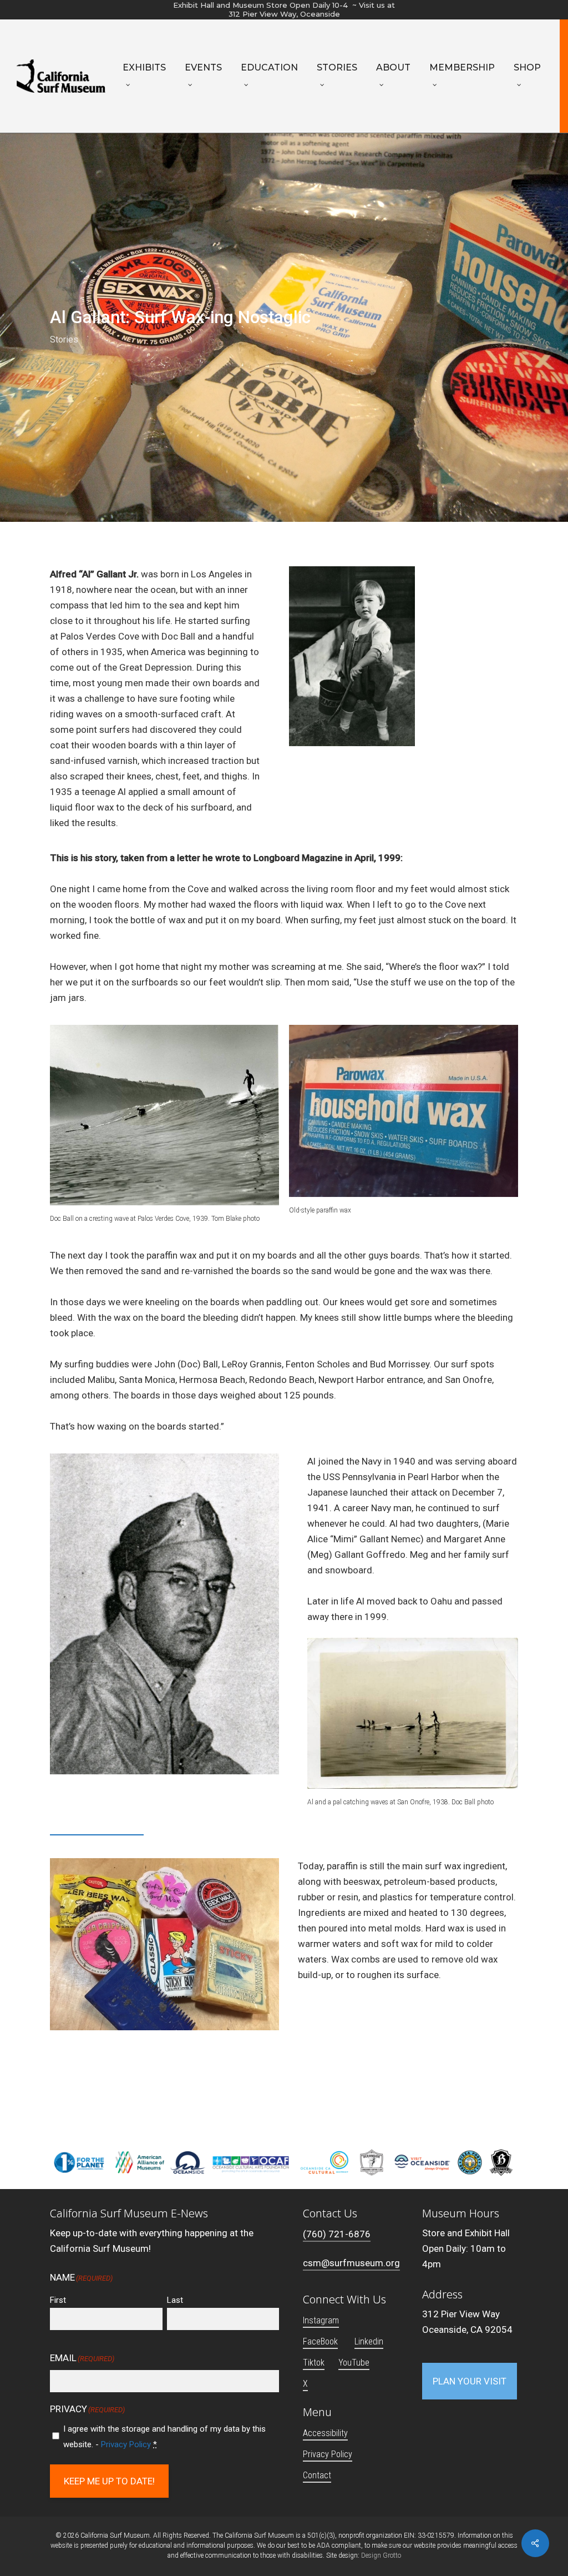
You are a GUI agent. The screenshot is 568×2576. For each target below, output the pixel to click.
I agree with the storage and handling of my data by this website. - (164, 2437)
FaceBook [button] (320, 2341)
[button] (470, 2381)
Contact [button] (317, 2475)
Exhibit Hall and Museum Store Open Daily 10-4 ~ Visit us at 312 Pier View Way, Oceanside (284, 9)
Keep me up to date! (109, 2481)
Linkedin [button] (369, 2341)
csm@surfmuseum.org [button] (351, 2263)
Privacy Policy (126, 2444)
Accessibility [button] (325, 2433)
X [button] (305, 2384)
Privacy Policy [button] (328, 2454)
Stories (64, 339)
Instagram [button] (321, 2320)
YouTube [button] (354, 2363)
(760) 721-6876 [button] (337, 2234)
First (58, 2300)
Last (175, 2300)
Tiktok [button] (314, 2363)
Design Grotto (381, 2555)
